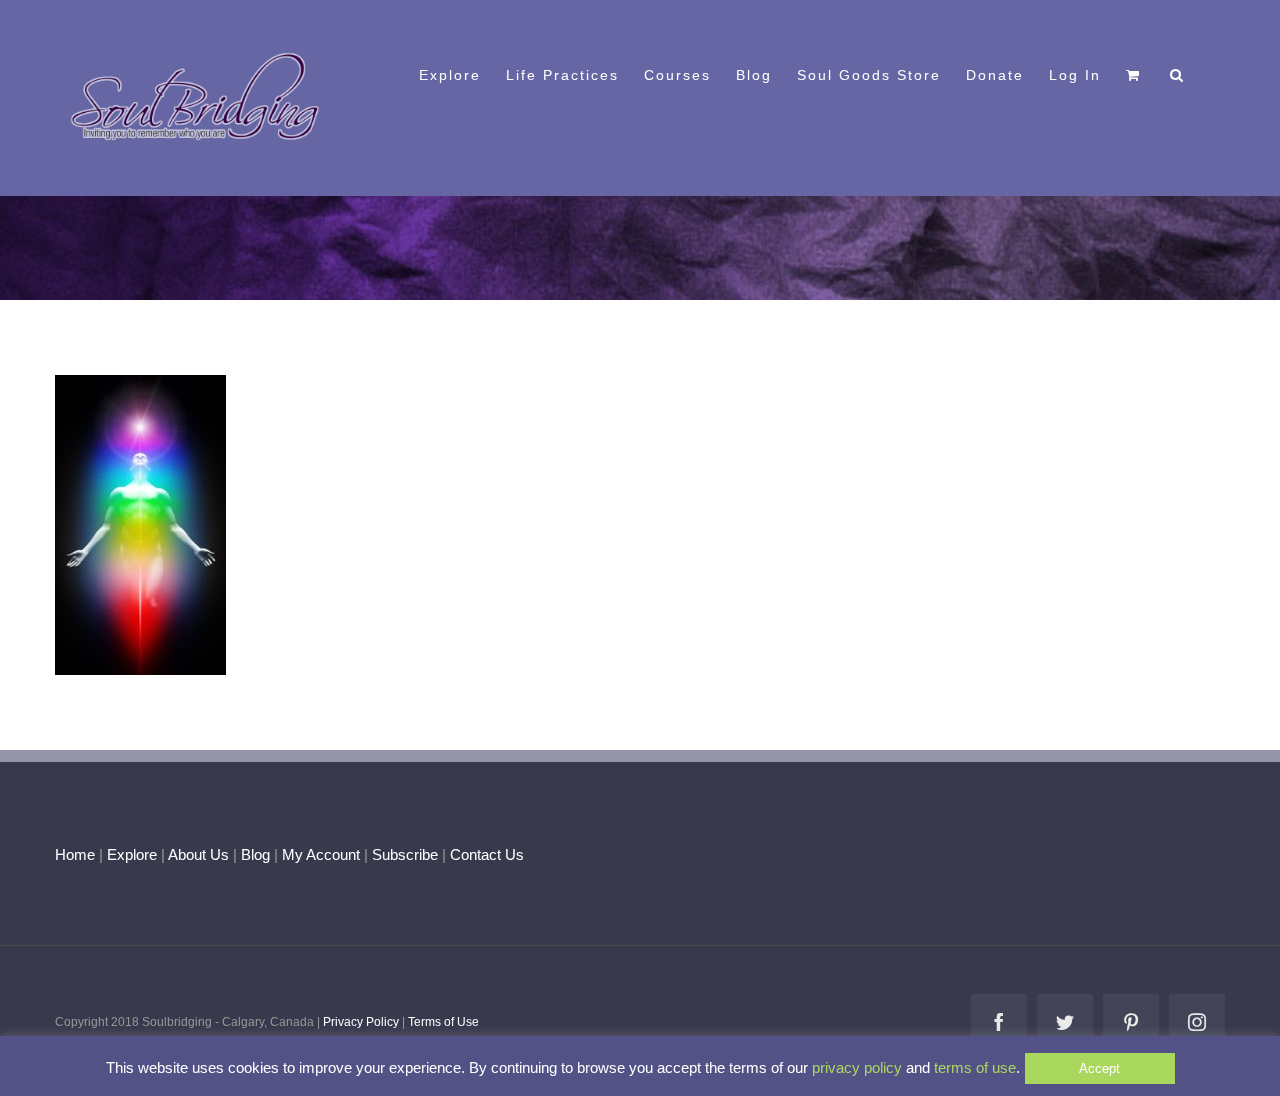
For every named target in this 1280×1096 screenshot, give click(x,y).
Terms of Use (443, 1022)
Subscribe (405, 854)
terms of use (975, 1067)
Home (75, 854)
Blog (255, 854)
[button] (1177, 73)
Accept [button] (1099, 1068)
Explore (132, 854)
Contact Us (485, 854)
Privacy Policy (361, 1022)
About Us (198, 854)
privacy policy (857, 1067)
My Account (321, 854)
